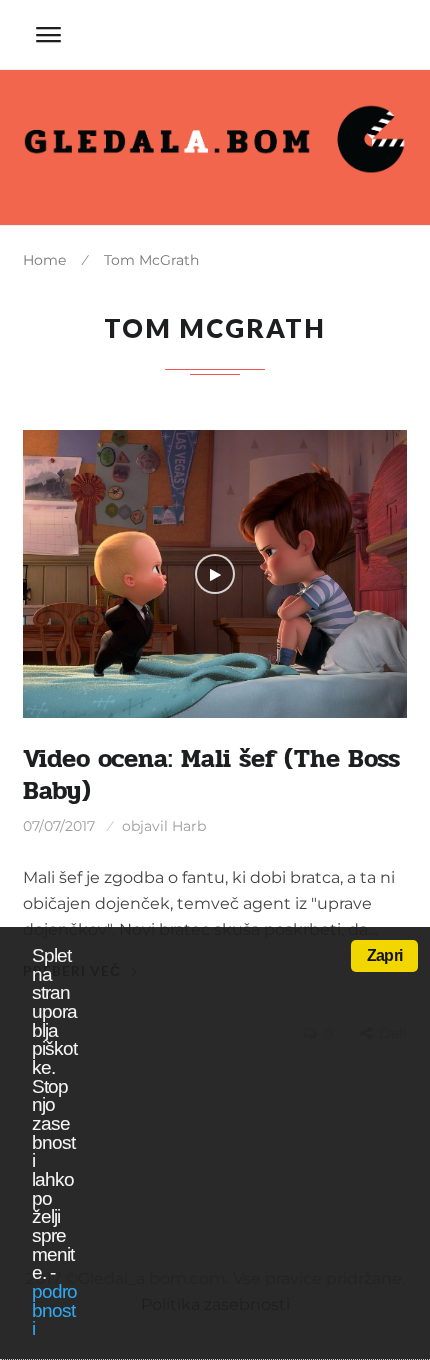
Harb (189, 826)
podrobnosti (54, 1310)
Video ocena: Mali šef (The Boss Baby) (211, 774)
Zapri (384, 955)
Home (44, 260)
